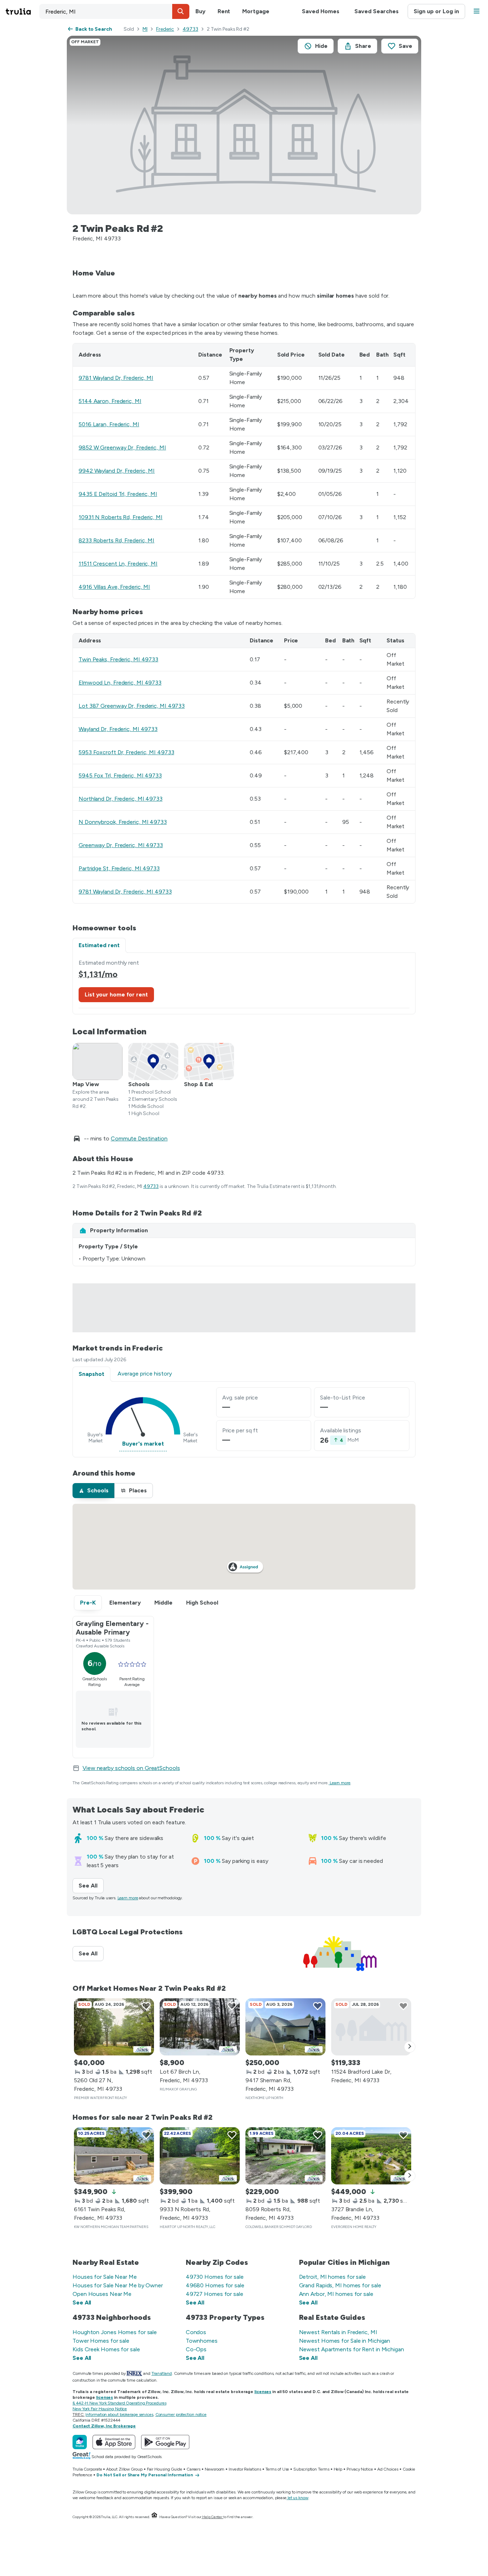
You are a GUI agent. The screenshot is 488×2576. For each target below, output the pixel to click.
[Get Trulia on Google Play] (165, 2442)
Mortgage (256, 11)
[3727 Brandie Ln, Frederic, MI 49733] (371, 2156)
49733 (190, 29)
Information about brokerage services (119, 2415)
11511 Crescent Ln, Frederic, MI (118, 564)
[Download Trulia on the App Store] (114, 2442)
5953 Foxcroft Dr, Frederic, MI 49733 (126, 752)
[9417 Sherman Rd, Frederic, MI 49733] (285, 2027)
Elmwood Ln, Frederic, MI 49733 (120, 683)
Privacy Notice (360, 2469)
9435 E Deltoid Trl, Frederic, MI (118, 494)
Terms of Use (277, 2469)
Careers (193, 2469)
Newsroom (215, 2469)
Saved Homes (321, 11)
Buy (200, 11)
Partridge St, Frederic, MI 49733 (119, 868)
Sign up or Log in (436, 11)
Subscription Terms (311, 2469)
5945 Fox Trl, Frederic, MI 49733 (120, 775)
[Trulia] (80, 2442)
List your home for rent (116, 994)
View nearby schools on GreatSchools (131, 1768)
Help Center (212, 2517)
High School (202, 1603)
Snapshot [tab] (91, 1374)
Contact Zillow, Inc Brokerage (104, 2426)
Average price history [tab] (145, 1374)
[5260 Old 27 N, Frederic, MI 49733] (114, 2027)
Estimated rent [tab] (99, 945)
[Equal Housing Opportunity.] (154, 2517)
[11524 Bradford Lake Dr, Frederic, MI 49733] (371, 2027)
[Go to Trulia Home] (23, 11)
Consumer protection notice (181, 2415)
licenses (263, 2392)
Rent (224, 11)
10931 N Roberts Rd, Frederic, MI (121, 517)
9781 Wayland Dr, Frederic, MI (116, 378)
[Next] (410, 2047)
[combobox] (114, 11)
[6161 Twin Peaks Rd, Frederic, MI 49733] (114, 2156)
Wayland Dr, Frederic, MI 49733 (118, 729)
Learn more (340, 1783)
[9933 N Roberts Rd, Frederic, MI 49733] (200, 2156)
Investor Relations (245, 2469)
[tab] (93, 1491)
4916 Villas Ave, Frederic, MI (114, 587)
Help (338, 2469)
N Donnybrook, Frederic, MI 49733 (123, 822)
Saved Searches (377, 11)
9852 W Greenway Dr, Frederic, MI (122, 447)
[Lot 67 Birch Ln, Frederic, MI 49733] (200, 2027)
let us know (298, 2498)
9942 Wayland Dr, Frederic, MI (117, 471)
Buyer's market (143, 1444)
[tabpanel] (244, 983)
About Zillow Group (124, 2469)
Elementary (125, 1603)
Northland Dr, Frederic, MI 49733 (121, 799)
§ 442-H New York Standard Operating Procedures (119, 2403)
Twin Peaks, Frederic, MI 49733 (118, 659)
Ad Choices (388, 2469)
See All (91, 1886)
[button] (181, 11)
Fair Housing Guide (165, 2469)
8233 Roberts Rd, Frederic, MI (116, 540)
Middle (163, 1603)
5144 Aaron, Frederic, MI (110, 401)
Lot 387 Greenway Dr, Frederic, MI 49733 (132, 706)
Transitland (162, 2373)
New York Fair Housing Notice (100, 2409)
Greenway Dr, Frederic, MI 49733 (121, 845)
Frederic (165, 29)
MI (145, 29)
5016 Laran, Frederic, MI (109, 424)
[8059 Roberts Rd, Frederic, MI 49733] (285, 2156)
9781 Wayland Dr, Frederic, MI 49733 (125, 892)
